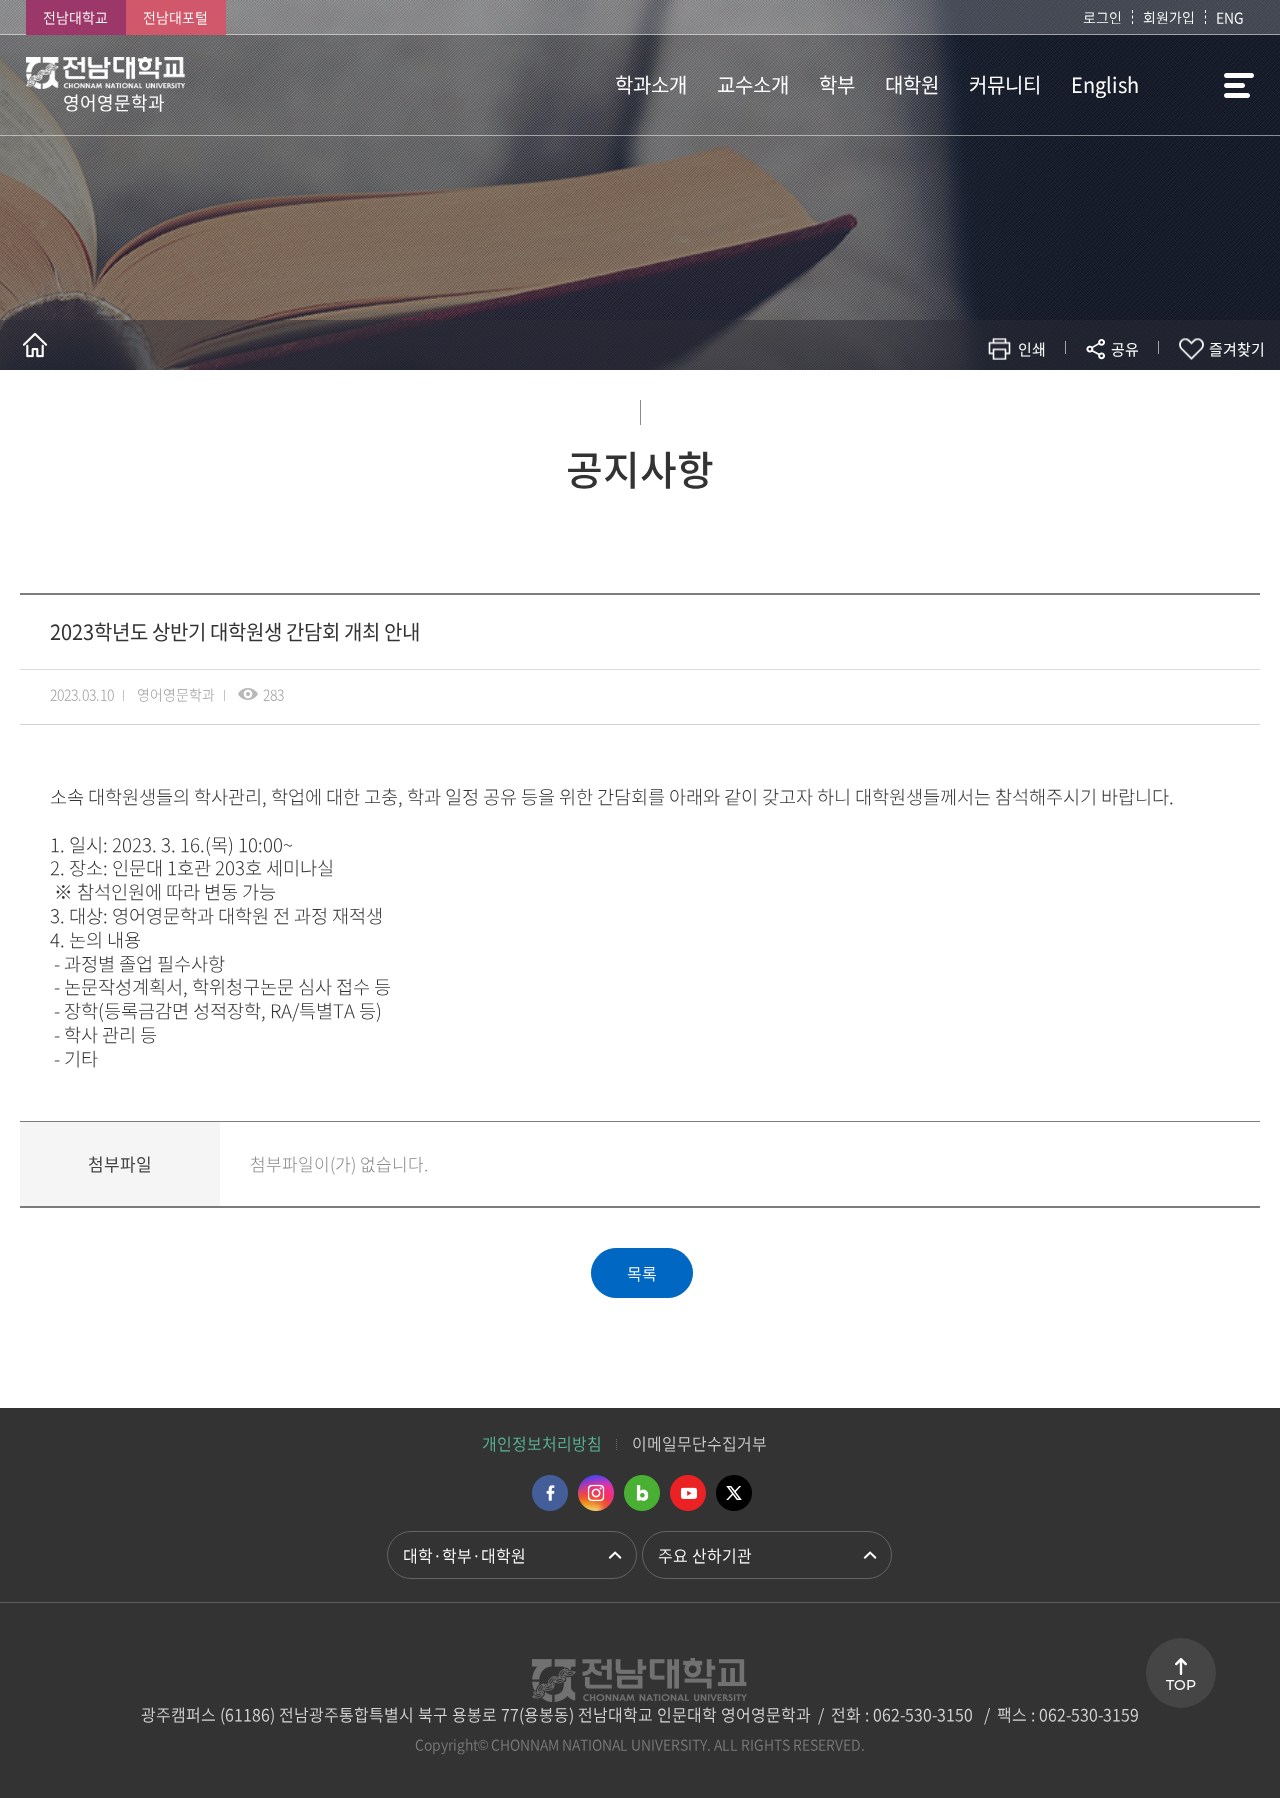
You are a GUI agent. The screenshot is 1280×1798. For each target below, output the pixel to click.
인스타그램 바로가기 (596, 1493)
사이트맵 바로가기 (1204, 85)
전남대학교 (75, 17)
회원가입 (1169, 17)
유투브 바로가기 (688, 1493)
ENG (1230, 17)
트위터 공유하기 (946, 407)
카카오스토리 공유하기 (976, 407)
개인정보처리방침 (542, 1443)
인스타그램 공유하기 (1066, 407)
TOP (1181, 1685)
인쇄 (1032, 349)
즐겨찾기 (1237, 349)
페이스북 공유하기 (916, 407)
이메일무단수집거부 (699, 1443)
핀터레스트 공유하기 (1006, 407)
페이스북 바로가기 (550, 1493)
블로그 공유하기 (1036, 407)
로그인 (1102, 17)
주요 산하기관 (705, 1555)
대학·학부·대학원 (464, 1555)
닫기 (1138, 396)
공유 (1125, 349)
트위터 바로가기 (734, 1493)
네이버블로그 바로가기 (642, 1493)
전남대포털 (175, 17)
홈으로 (35, 345)
